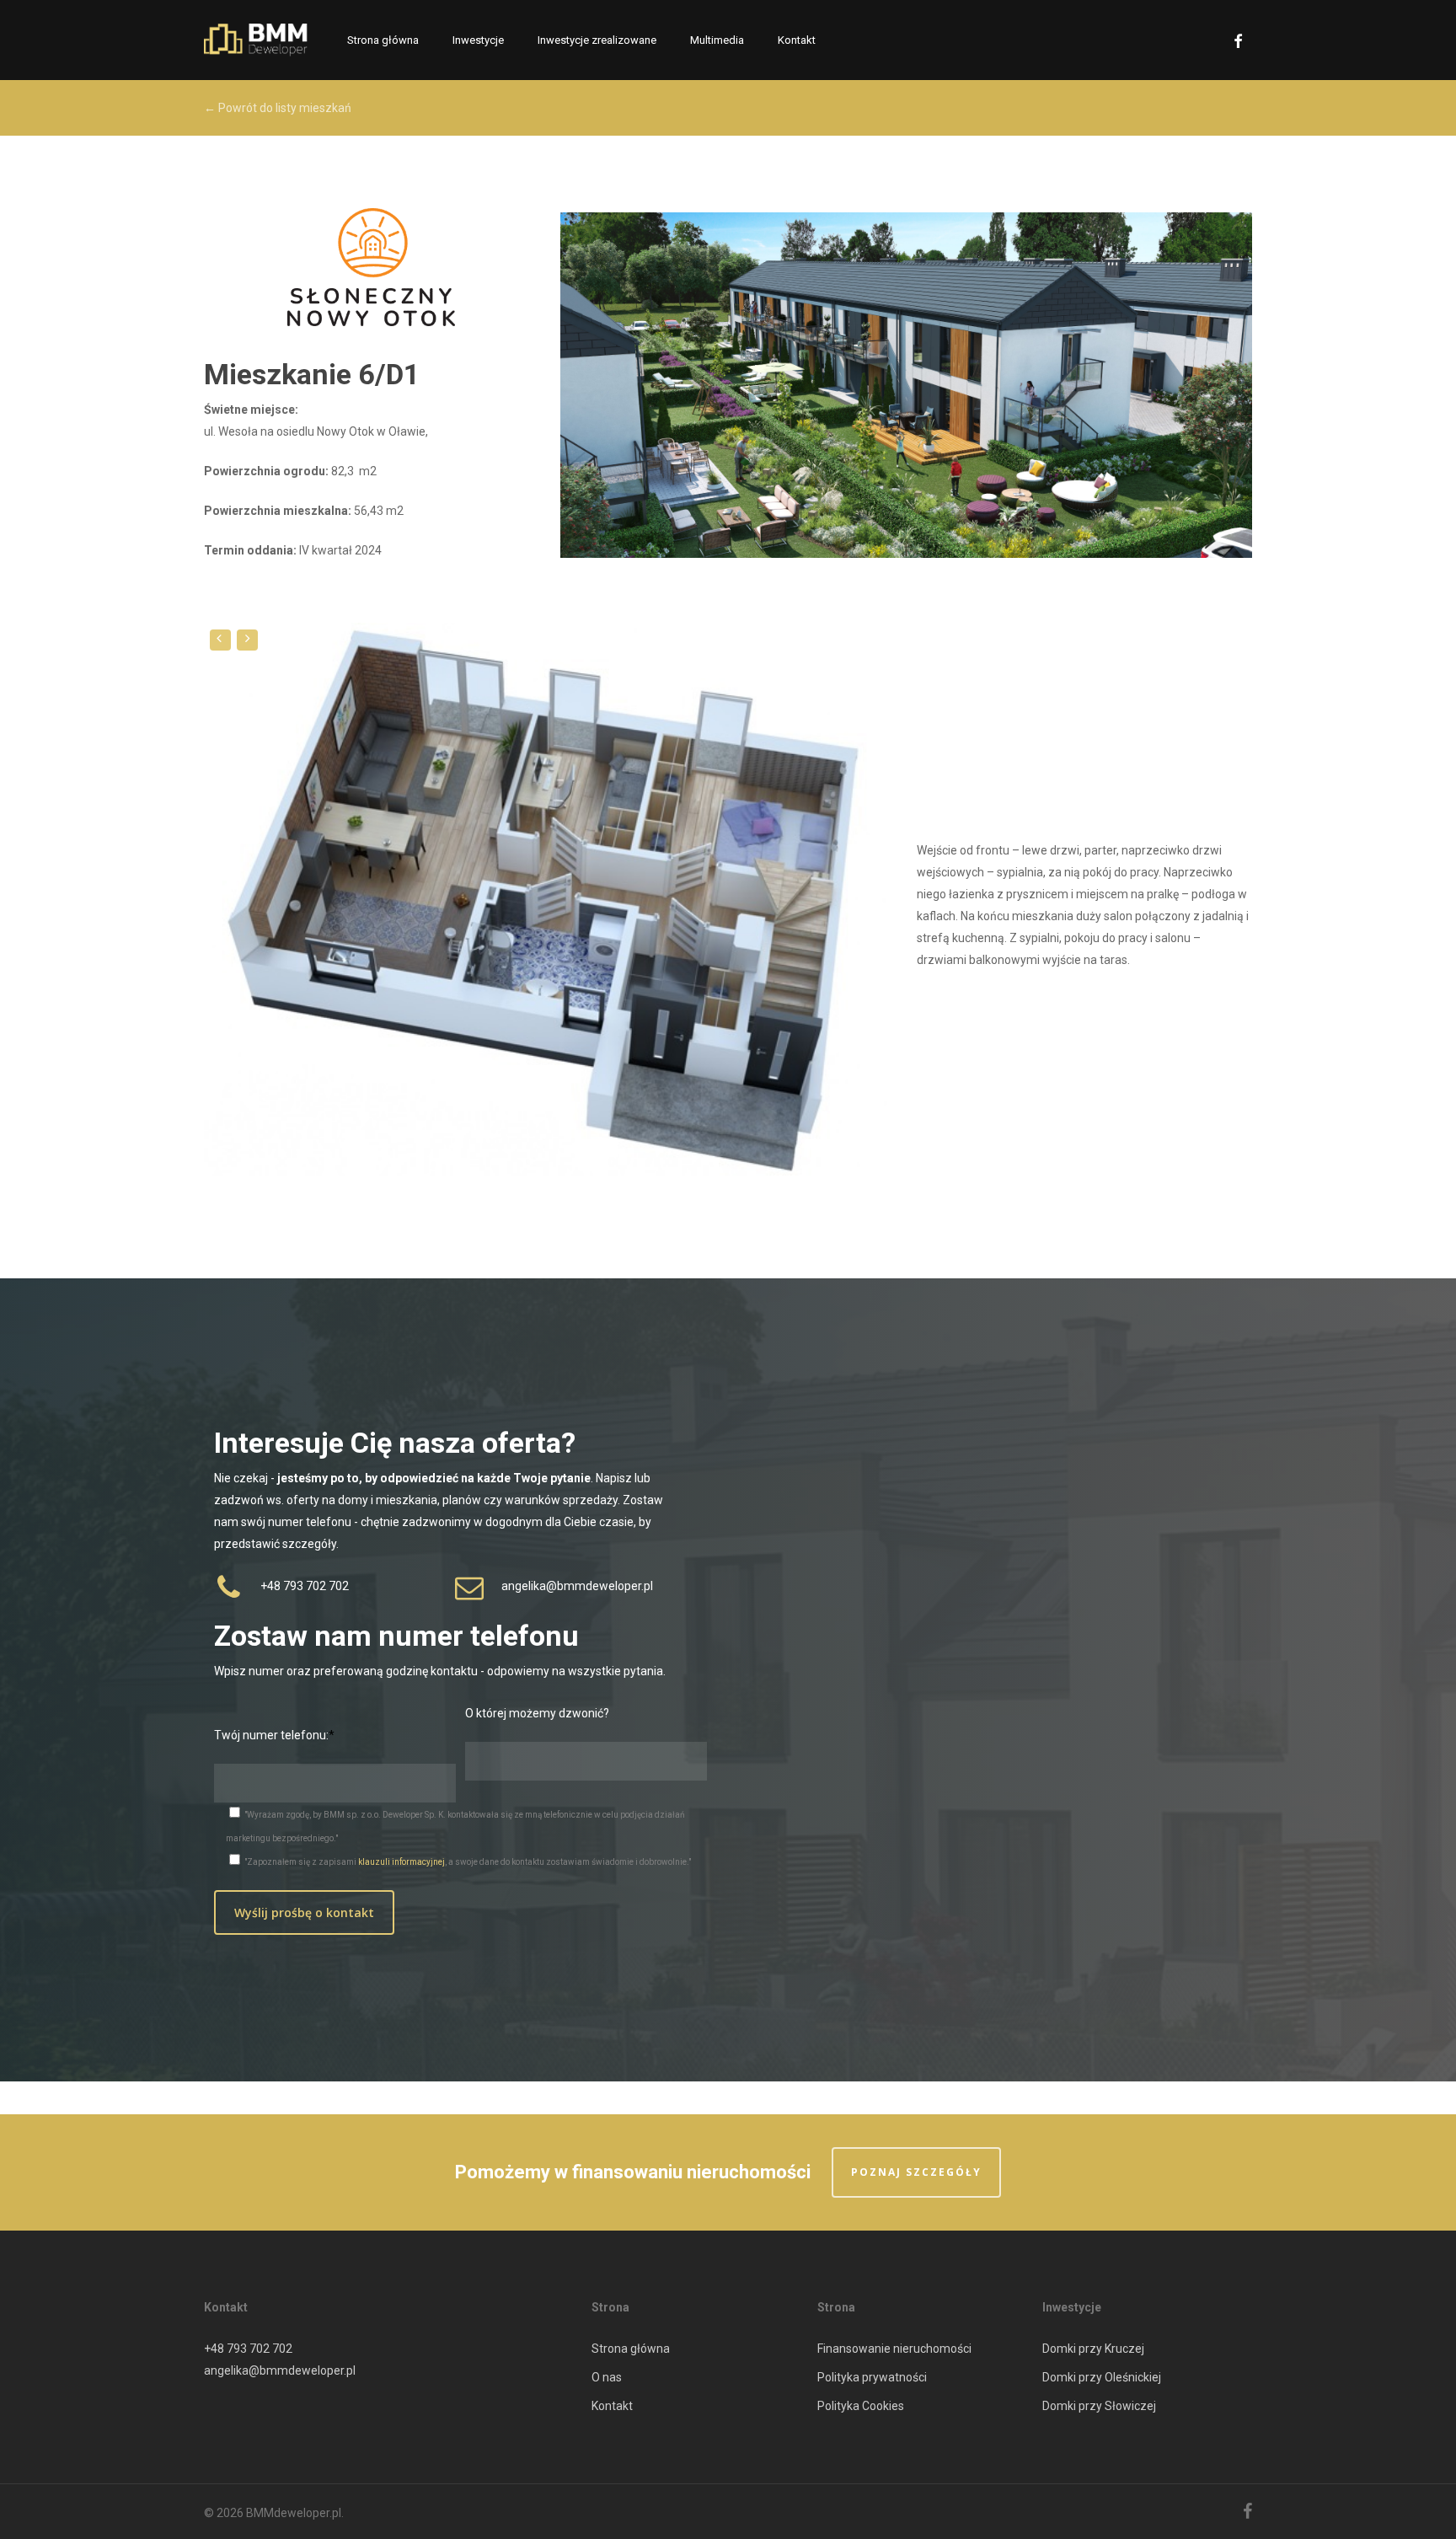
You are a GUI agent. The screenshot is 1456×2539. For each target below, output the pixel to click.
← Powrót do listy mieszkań (278, 108)
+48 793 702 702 (248, 2349)
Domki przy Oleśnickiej (1102, 2377)
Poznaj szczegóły (916, 2172)
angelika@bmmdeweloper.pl (280, 2370)
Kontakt (612, 2406)
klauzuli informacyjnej (401, 1862)
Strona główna (631, 2349)
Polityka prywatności (872, 2377)
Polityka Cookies (861, 2406)
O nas (607, 2377)
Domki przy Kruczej (1093, 2349)
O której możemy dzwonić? (537, 1713)
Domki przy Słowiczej (1099, 2406)
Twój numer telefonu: (271, 1735)
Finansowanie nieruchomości (894, 2349)
